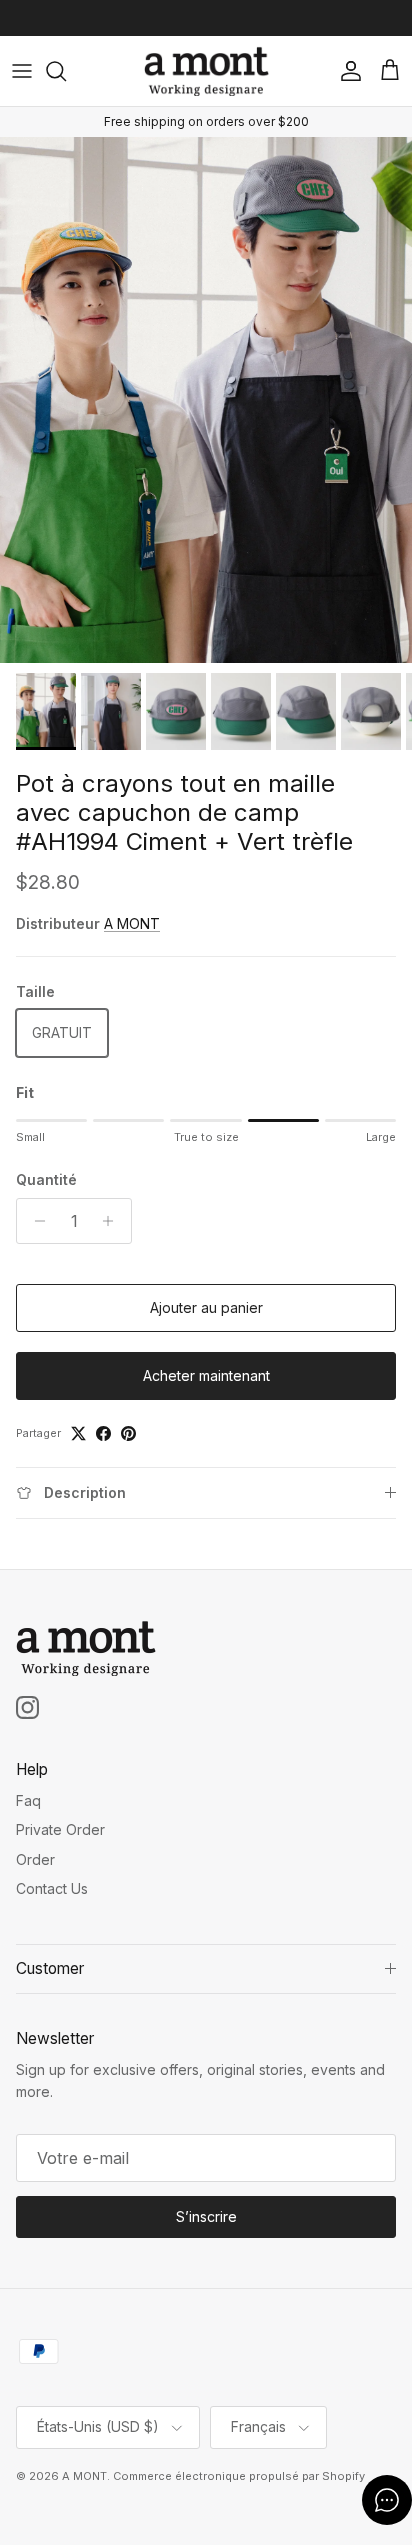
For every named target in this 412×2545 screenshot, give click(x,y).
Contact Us (52, 1888)
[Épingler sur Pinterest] (128, 1433)
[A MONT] (206, 71)
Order (35, 1859)
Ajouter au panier (206, 1307)
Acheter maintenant (206, 1375)
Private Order (60, 1829)
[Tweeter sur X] (78, 1433)
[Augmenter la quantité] (113, 1221)
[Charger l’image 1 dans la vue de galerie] (206, 400)
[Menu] (22, 71)
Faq (28, 1800)
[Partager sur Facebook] (103, 1433)
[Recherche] (66, 71)
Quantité (46, 1179)
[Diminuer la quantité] (34, 1221)
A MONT (132, 923)
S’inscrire (206, 2216)
